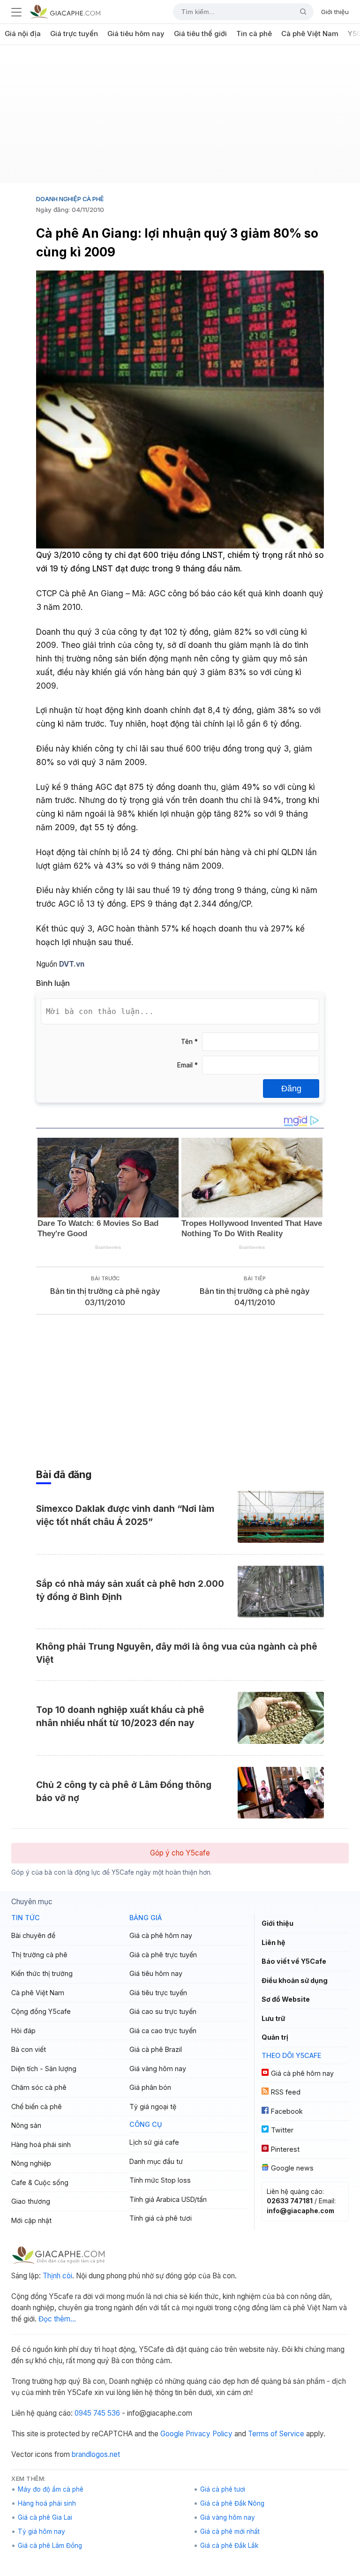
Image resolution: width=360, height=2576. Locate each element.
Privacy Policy (209, 2434)
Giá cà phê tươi (223, 2489)
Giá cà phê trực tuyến (163, 1955)
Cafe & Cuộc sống (40, 2182)
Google (172, 2434)
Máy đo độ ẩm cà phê (51, 2489)
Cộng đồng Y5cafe (41, 2011)
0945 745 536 (97, 2413)
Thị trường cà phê (39, 1955)
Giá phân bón (150, 2087)
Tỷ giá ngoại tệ (153, 2107)
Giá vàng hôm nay (158, 2069)
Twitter (282, 2130)
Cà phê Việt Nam (310, 34)
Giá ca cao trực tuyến (163, 2031)
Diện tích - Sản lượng (44, 2069)
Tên (189, 1042)
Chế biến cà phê (37, 2107)
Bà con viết (29, 2049)
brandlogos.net (96, 2454)
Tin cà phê (254, 34)
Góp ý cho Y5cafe (180, 1853)
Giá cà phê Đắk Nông (232, 2503)
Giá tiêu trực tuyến (158, 1993)
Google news (292, 2168)
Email (187, 1065)
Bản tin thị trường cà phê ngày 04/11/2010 (255, 1297)
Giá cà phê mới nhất (230, 2531)
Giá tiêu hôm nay (136, 34)
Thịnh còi (57, 2276)
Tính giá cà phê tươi (161, 2218)
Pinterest (285, 2149)
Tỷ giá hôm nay (41, 2531)
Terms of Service (276, 2434)
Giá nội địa (23, 34)
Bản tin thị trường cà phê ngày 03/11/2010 (105, 1297)
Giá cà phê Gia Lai (45, 2517)
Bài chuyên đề (33, 1935)
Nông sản (26, 2125)
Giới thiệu (335, 12)
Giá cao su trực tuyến (163, 2011)
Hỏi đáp (23, 2031)
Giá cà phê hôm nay (161, 1935)
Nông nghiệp (31, 2163)
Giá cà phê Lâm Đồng (50, 2546)
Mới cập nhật (31, 2220)
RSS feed (286, 2092)
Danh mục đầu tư (156, 2161)
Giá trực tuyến (74, 34)
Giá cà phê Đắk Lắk (229, 2546)
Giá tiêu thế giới (200, 34)
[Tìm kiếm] (300, 12)
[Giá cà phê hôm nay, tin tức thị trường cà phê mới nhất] (65, 11)
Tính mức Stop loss (160, 2180)
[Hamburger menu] (16, 12)
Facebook (287, 2111)
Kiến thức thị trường (42, 1973)
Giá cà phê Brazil (156, 2049)
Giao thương (31, 2201)
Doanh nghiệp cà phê (70, 199)
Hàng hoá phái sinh (41, 2144)
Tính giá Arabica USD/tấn (168, 2199)
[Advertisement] (180, 118)
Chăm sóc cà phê (39, 2087)
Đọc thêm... (57, 2319)
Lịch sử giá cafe (154, 2142)
